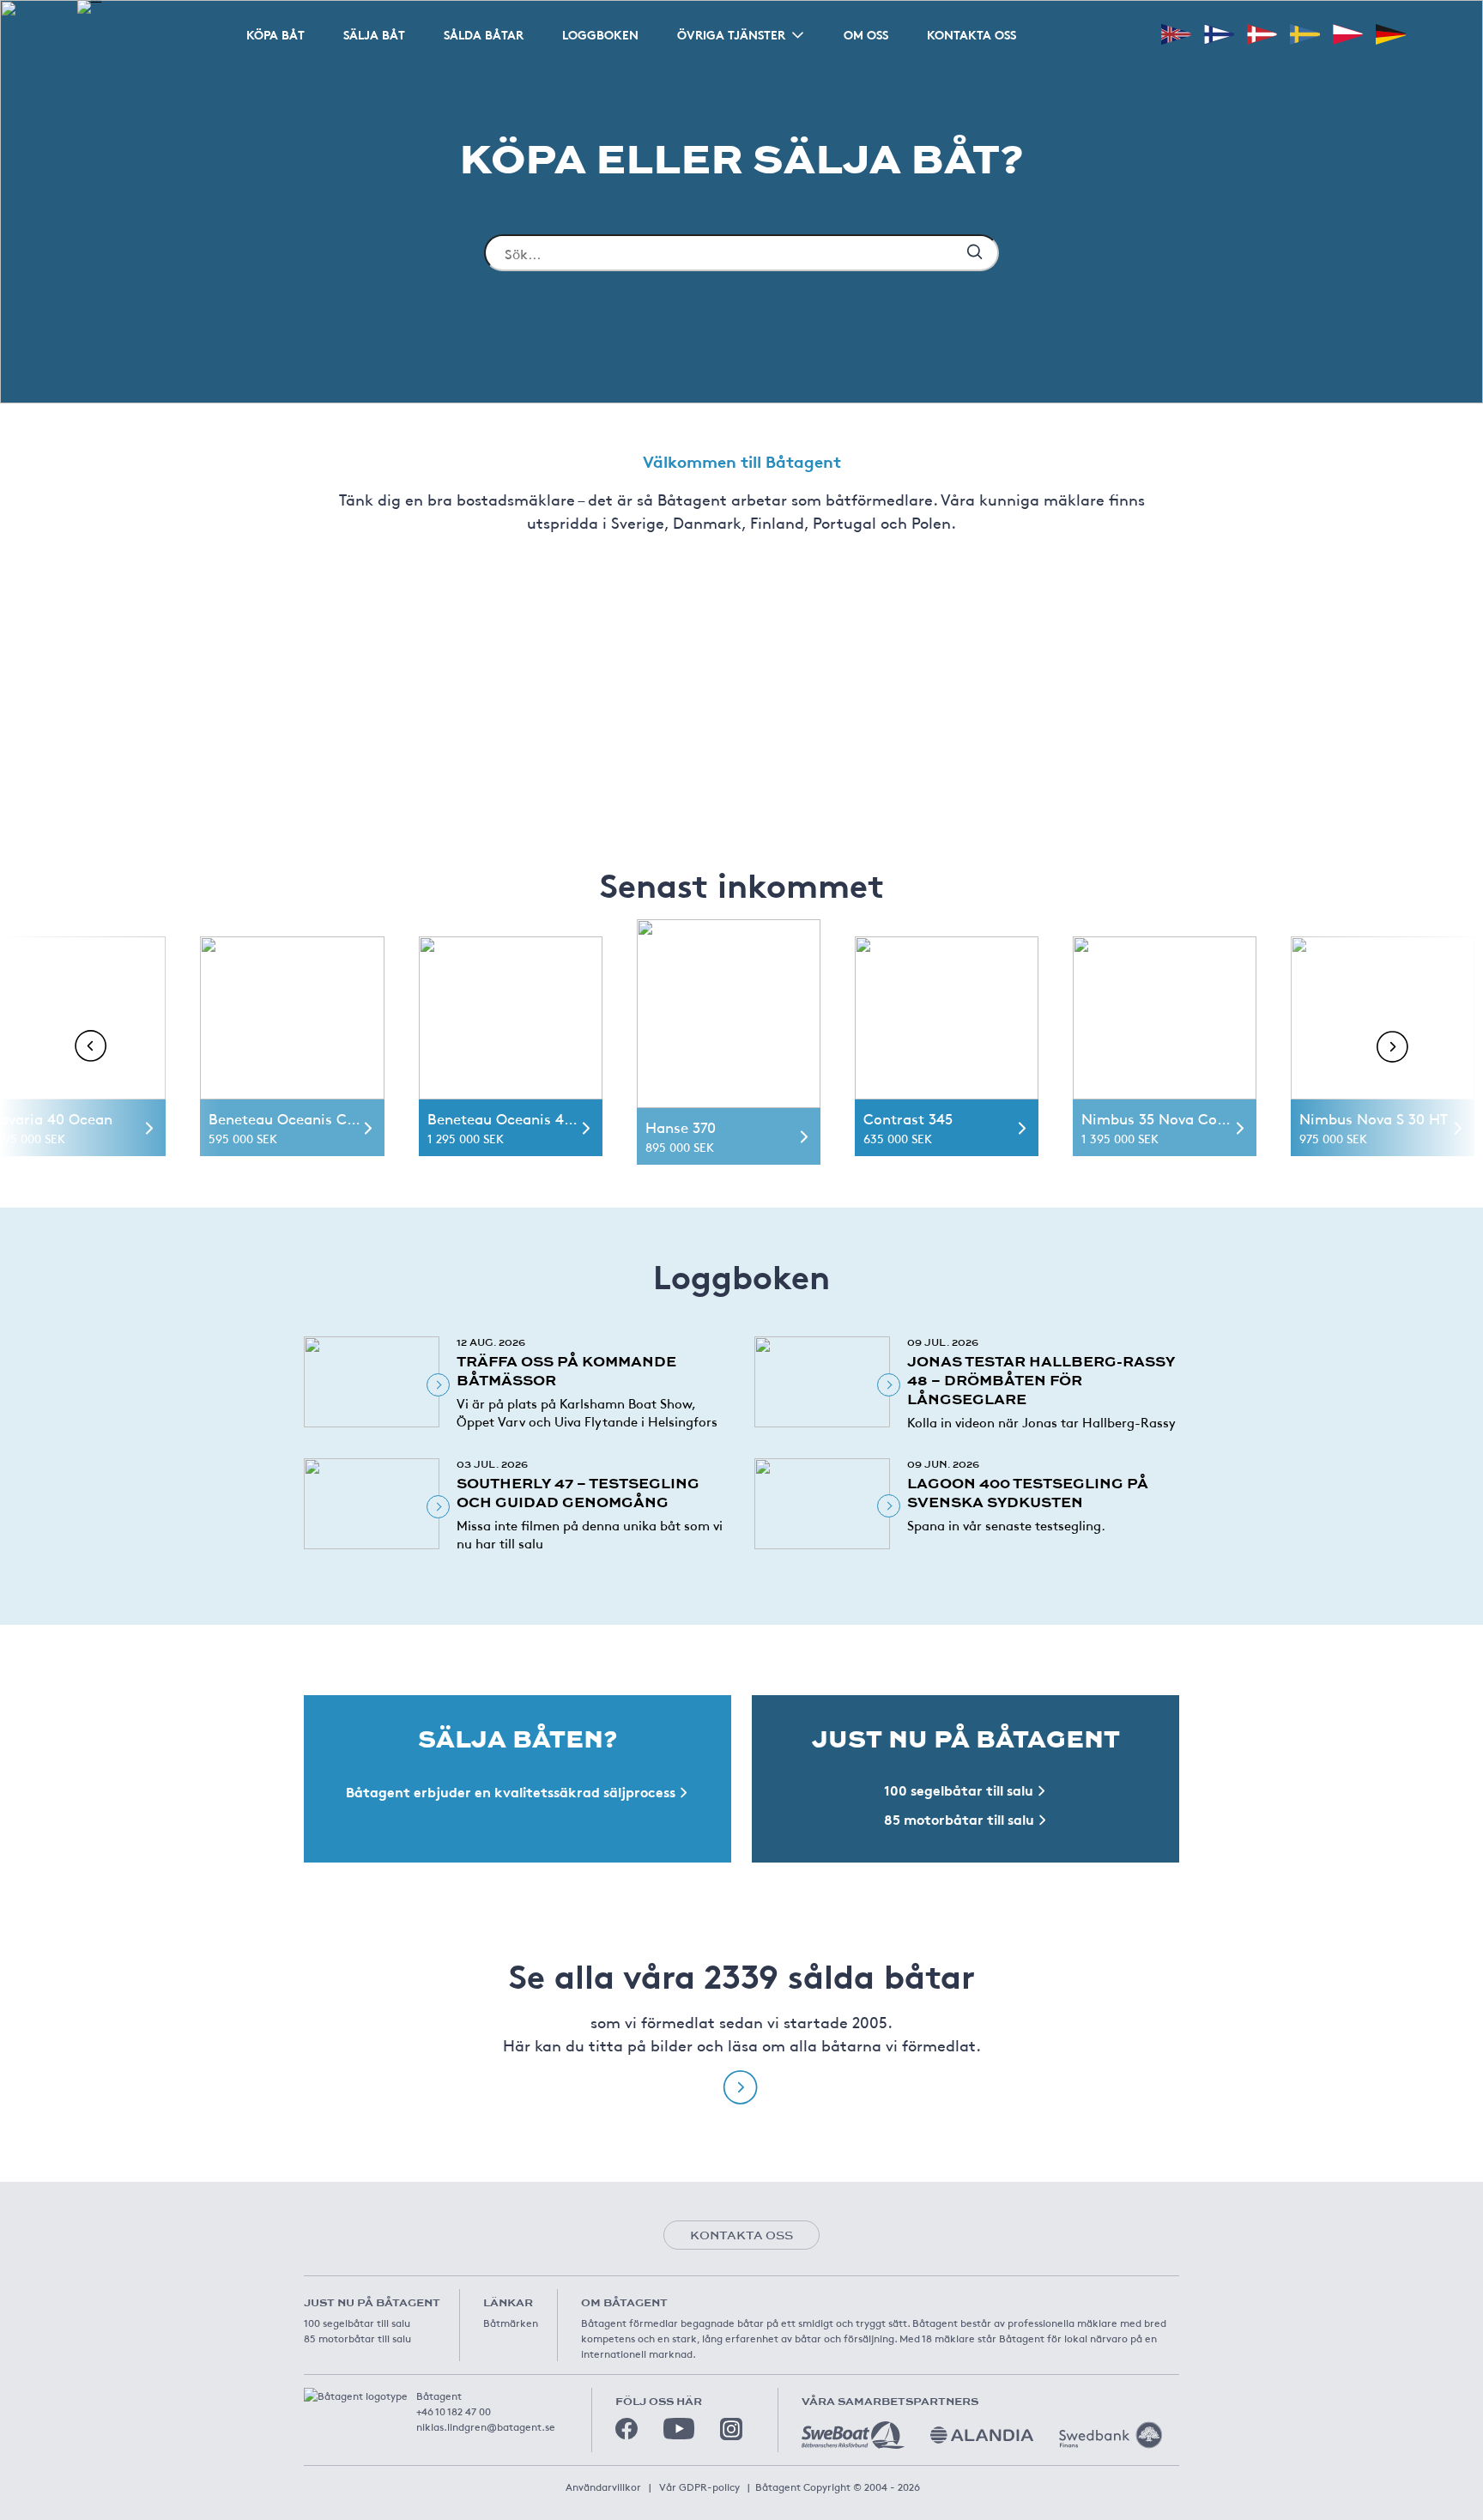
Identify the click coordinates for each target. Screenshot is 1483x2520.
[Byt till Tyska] (1391, 34)
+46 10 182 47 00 (454, 2411)
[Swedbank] (1111, 2435)
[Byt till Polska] (1348, 34)
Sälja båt (374, 34)
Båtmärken (511, 2323)
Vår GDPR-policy (699, 2487)
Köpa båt (275, 34)
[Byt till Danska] (1262, 34)
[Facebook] (626, 2429)
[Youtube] (679, 2429)
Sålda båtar (484, 34)
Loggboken (600, 34)
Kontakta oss (972, 34)
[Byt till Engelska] (1176, 34)
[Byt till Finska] (1219, 34)
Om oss (866, 34)
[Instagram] (731, 2429)
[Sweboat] (853, 2435)
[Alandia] (982, 2435)
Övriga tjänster (731, 34)
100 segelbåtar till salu (357, 2323)
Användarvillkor (603, 2487)
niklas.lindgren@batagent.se (486, 2426)
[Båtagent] (89, 7)
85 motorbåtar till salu (357, 2338)
